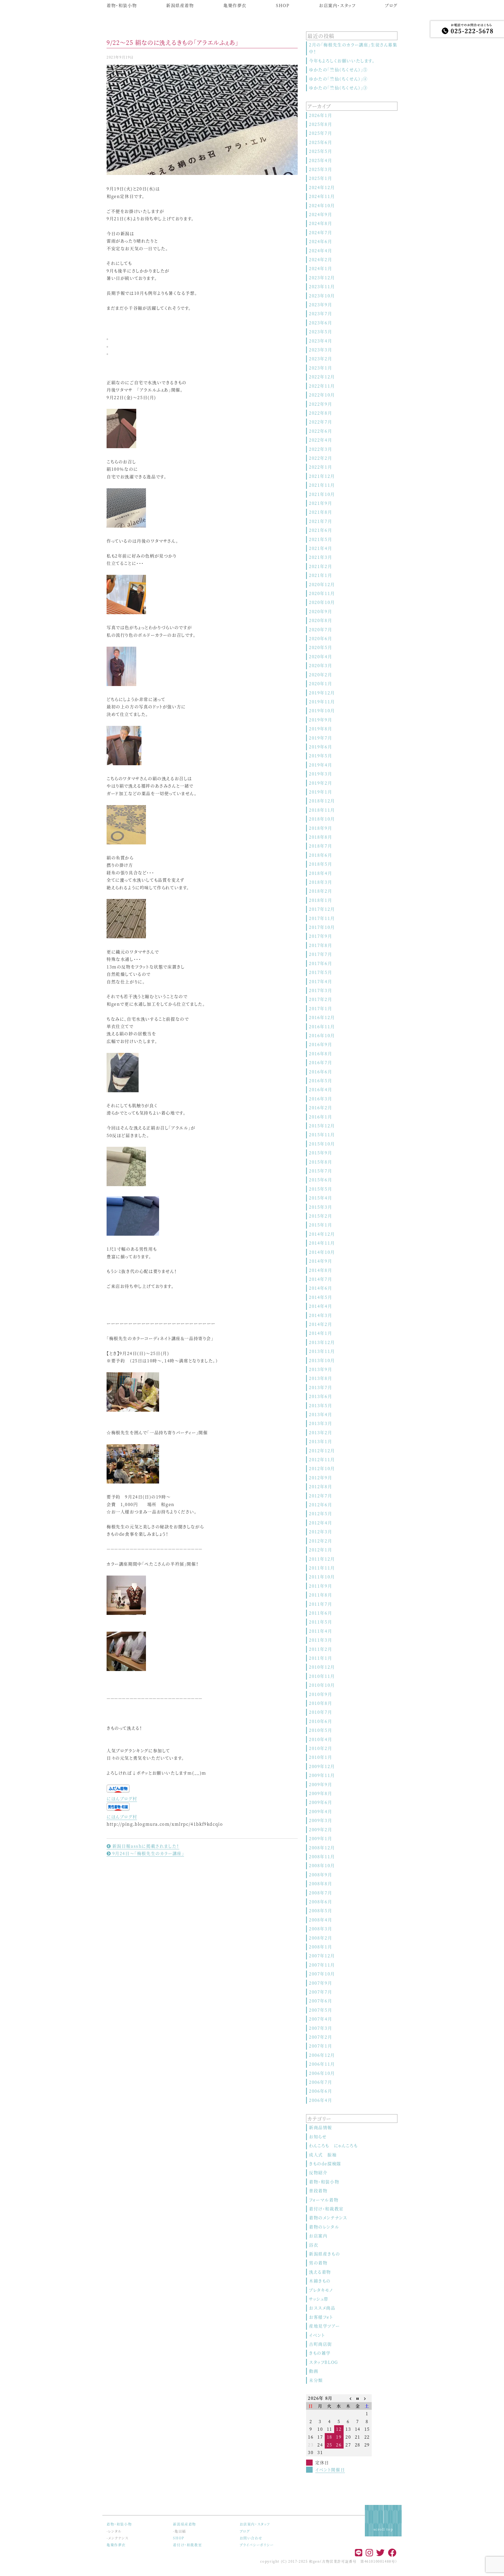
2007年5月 (321, 2010)
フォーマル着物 (324, 2200)
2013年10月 (322, 1360)
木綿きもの (320, 2281)
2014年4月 (321, 1306)
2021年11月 (322, 485)
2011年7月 (321, 1604)
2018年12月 (322, 801)
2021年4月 (321, 548)
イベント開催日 (330, 2470)
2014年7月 (321, 1279)
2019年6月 (321, 747)
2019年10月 (322, 711)
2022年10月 (322, 395)
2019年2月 (321, 783)
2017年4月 (321, 981)
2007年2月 (321, 2037)
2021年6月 (321, 530)
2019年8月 (321, 729)
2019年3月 (321, 774)
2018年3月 (321, 882)
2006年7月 (321, 2082)
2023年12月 (322, 278)
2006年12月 (322, 2055)
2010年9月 (321, 1694)
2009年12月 (322, 1766)
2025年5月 (321, 151)
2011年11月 (322, 1568)
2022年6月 (321, 431)
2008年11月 (322, 1857)
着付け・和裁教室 (326, 2209)
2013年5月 (321, 1405)
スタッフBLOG (324, 2362)
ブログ (391, 5)
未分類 (316, 2380)
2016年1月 (321, 1117)
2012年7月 (321, 1496)
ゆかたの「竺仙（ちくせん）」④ (338, 79)
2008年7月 (321, 1893)
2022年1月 (321, 467)
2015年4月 (321, 1198)
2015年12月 (322, 1126)
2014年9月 (321, 1261)
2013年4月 (321, 1414)
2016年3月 (321, 1099)
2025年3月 (321, 169)
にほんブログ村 (122, 1799)
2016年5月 (321, 1081)
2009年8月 (321, 1793)
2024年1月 (321, 268)
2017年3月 (321, 990)
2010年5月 (321, 1730)
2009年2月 (321, 1830)
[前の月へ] (348, 2398)
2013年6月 (321, 1396)
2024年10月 (322, 205)
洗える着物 (320, 2272)
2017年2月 (321, 999)
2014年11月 (322, 1243)
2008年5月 (321, 1911)
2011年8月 (321, 1595)
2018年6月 (321, 855)
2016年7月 (321, 1062)
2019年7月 (321, 738)
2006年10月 (322, 2073)
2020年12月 (322, 584)
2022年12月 (322, 377)
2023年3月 (321, 350)
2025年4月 (321, 160)
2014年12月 (322, 1234)
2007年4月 (321, 2019)
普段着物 (318, 2191)
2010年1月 (321, 1757)
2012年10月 (322, 1468)
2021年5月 (321, 539)
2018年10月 (322, 819)
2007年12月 (322, 1956)
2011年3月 (321, 1640)
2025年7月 (321, 133)
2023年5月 (321, 332)
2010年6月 (321, 1721)
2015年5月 (321, 1189)
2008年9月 (321, 1875)
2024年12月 (322, 187)
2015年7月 (321, 1171)
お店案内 (318, 2236)
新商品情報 (321, 2127)
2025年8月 (321, 124)
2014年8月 (321, 1270)
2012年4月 (321, 1523)
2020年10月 (322, 602)
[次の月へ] (367, 2398)
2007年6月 (321, 2001)
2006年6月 (321, 2091)
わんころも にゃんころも (333, 2146)
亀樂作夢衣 (235, 5)
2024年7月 (321, 232)
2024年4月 (321, 251)
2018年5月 (321, 864)
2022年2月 (321, 458)
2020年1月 (321, 684)
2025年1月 (321, 178)
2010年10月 (322, 1685)
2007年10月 (322, 1974)
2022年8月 (321, 413)
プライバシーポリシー (257, 2545)
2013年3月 (321, 1423)
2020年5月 (321, 647)
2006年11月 (322, 2064)
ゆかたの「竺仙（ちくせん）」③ (338, 88)
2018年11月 (322, 810)
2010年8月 (321, 1703)
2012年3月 (321, 1532)
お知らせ (318, 2137)
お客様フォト (321, 2317)
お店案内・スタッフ (337, 5)
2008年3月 (321, 1929)
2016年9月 (321, 1044)
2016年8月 (321, 1054)
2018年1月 (321, 900)
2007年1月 (321, 2046)
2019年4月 (321, 765)
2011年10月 (322, 1577)
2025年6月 (321, 142)
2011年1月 (321, 1658)
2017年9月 (321, 936)
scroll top (383, 2529)
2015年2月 (321, 1216)
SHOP (283, 5)
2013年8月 (321, 1378)
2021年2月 (321, 566)
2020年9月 (321, 611)
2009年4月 (321, 1811)
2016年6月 (321, 1072)
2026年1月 (321, 115)
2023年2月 (321, 359)
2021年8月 (321, 512)
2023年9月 (321, 305)
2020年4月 (321, 657)
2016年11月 (322, 1027)
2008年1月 (321, 1947)
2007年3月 (321, 2028)
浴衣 (314, 2245)
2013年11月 (322, 1351)
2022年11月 (322, 386)
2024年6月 (321, 241)
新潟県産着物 (180, 5)
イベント (317, 2335)
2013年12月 (322, 1342)
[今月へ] (358, 2398)
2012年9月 (321, 1478)
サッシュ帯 (319, 2299)
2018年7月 (321, 846)
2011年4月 (321, 1631)
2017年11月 (322, 918)
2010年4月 (321, 1739)
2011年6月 (321, 1613)
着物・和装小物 (122, 5)
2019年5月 (321, 756)
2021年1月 (321, 575)
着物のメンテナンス (328, 2218)
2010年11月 (322, 1676)
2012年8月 (321, 1487)
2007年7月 (321, 1992)
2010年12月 (322, 1667)
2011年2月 (321, 1649)
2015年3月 (321, 1207)
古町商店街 (321, 2344)
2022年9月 (321, 404)
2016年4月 (321, 1089)
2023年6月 (321, 323)
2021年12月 (322, 476)
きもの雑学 (320, 2353)
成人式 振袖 (323, 2155)
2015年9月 (321, 1153)
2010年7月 (321, 1712)
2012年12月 (322, 1451)
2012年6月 (321, 1505)
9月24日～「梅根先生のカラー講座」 (147, 1853)
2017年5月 (321, 972)
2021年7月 (321, 521)
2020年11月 (322, 593)
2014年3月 (321, 1315)
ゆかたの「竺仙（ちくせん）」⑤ (338, 70)
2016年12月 (322, 1017)
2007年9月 (321, 1983)
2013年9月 (321, 1369)
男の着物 (318, 2263)
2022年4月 (321, 440)
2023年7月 (321, 314)
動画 (314, 2371)
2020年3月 (321, 665)
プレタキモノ (321, 2290)
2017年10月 (322, 927)
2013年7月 (321, 1387)
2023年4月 (321, 341)
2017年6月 (321, 963)
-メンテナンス (117, 2538)
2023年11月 (322, 286)
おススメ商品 (322, 2308)
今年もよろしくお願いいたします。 (342, 61)
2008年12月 (322, 1848)
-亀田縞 (179, 2531)
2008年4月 (321, 1920)
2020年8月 (321, 620)
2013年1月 (321, 1441)
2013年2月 (321, 1432)
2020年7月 (321, 630)
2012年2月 (321, 1541)
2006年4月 (321, 2100)
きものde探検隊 (325, 2164)
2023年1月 (321, 368)
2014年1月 (321, 1333)
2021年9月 (321, 503)
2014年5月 (321, 1297)
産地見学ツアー (324, 2326)
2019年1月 (321, 792)
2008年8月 (321, 1884)
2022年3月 (321, 449)
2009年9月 (321, 1784)
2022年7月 (321, 422)
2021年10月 (322, 494)
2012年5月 (321, 1514)
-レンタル (114, 2531)
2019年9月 (321, 720)
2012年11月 (322, 1460)
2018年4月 (321, 873)
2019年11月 (322, 702)
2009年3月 (321, 1820)
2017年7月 (321, 954)
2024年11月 (322, 196)
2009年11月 (322, 1775)
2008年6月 (321, 1902)
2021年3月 (321, 557)
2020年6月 (321, 638)
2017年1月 (321, 1008)
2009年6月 (321, 1802)
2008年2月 (321, 1938)
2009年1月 (321, 1838)
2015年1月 (321, 1225)
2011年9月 (321, 1586)
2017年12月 (322, 909)
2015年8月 (321, 1162)
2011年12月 (322, 1559)
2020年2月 (321, 675)
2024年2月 (321, 259)
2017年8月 (321, 945)
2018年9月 (321, 828)
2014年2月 (321, 1324)
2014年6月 (321, 1288)
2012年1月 (321, 1550)
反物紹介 (318, 2173)
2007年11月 (322, 1965)
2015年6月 (321, 1180)
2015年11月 (322, 1135)
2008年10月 (322, 1865)
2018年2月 (321, 891)
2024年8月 (321, 223)
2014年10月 (322, 1252)
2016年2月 (321, 1108)
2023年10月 (322, 296)
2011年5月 (321, 1622)
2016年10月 (322, 1035)
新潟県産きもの (324, 2254)
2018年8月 (321, 837)
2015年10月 (322, 1144)
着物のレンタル (324, 2227)
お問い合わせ (251, 2538)
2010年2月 (321, 1748)
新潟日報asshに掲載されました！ (145, 1846)
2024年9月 (321, 214)
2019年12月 (322, 693)
